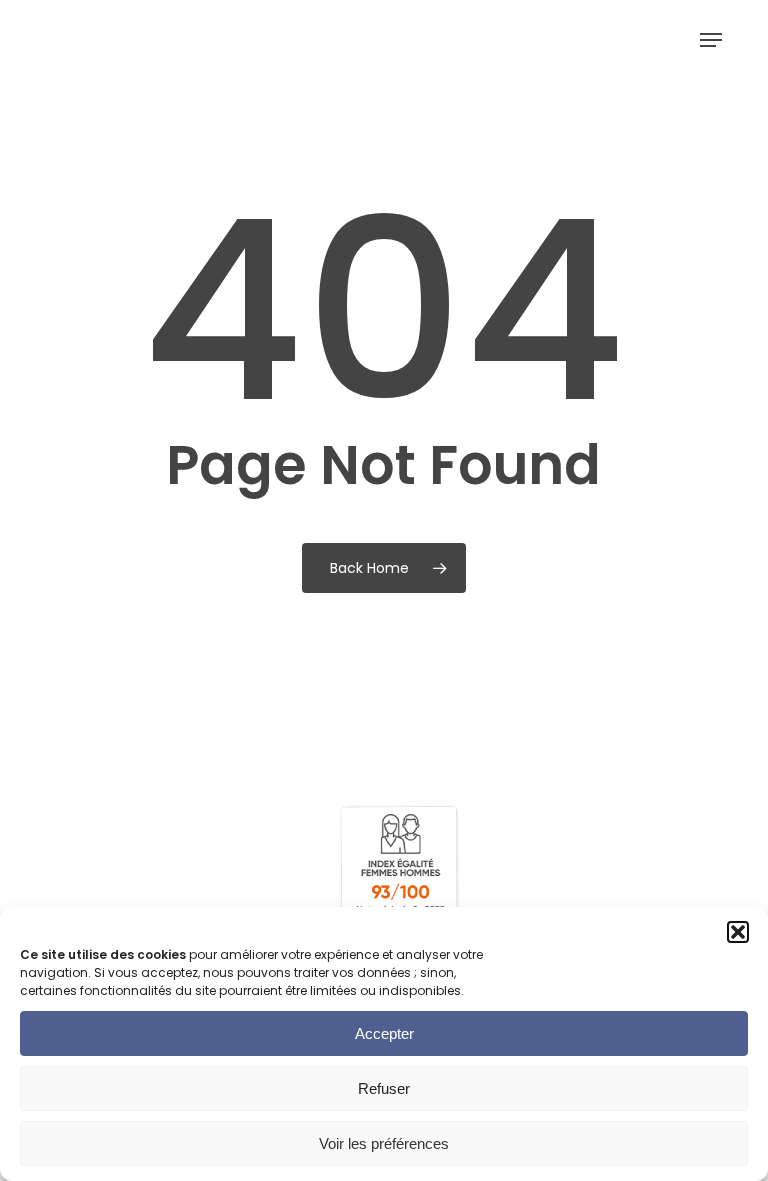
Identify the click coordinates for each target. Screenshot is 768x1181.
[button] (738, 932)
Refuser (384, 1088)
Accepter (384, 1033)
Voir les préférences (384, 1143)
